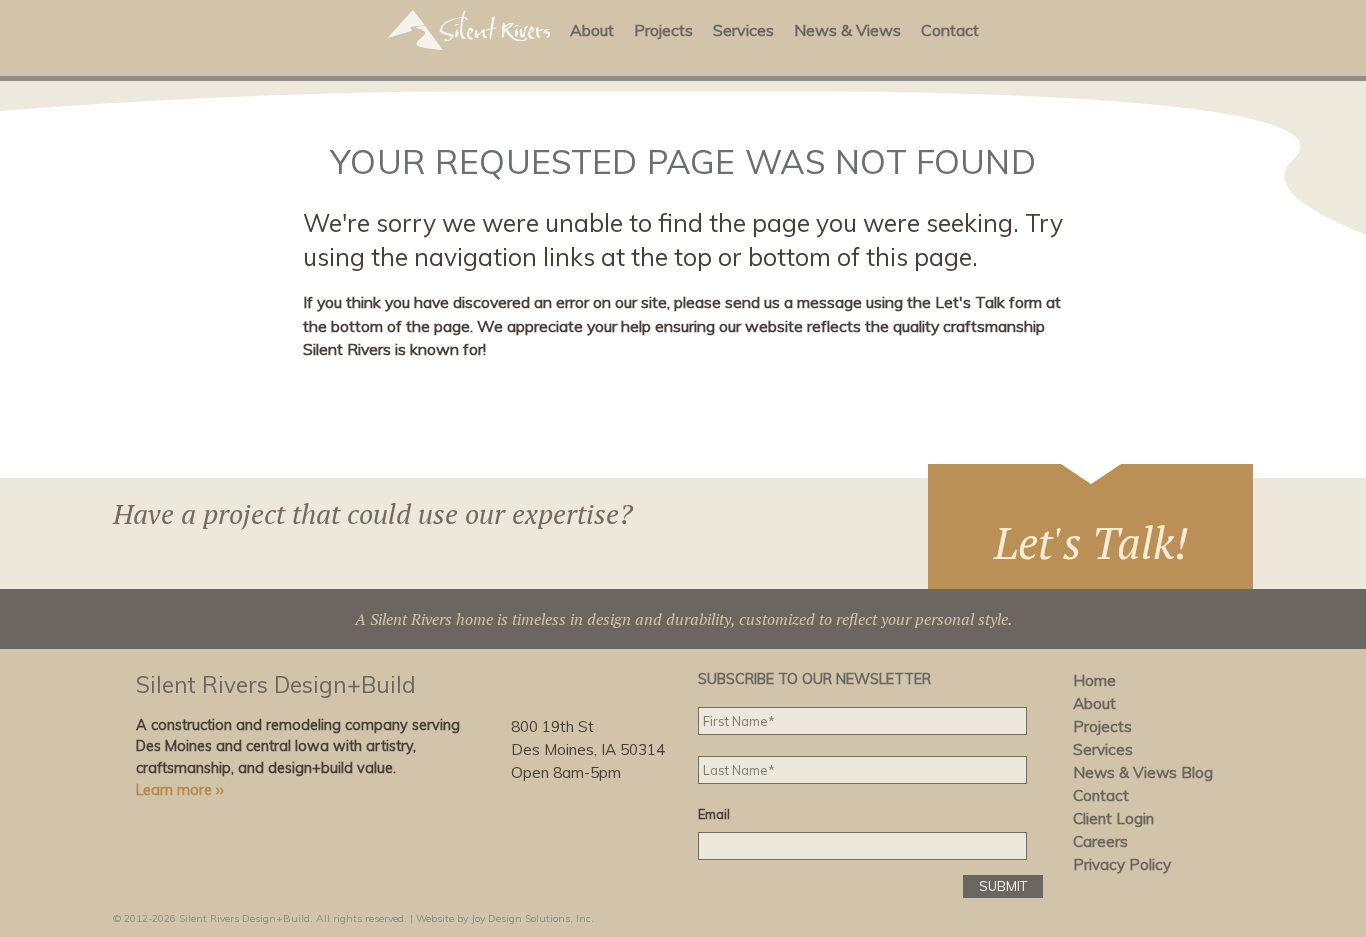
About (592, 30)
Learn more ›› (180, 790)
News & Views (847, 30)
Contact (950, 30)
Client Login (1113, 818)
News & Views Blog (1143, 772)
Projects (663, 30)
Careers (1100, 841)
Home (1094, 680)
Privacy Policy (1122, 864)
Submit (1003, 886)
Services (743, 30)
